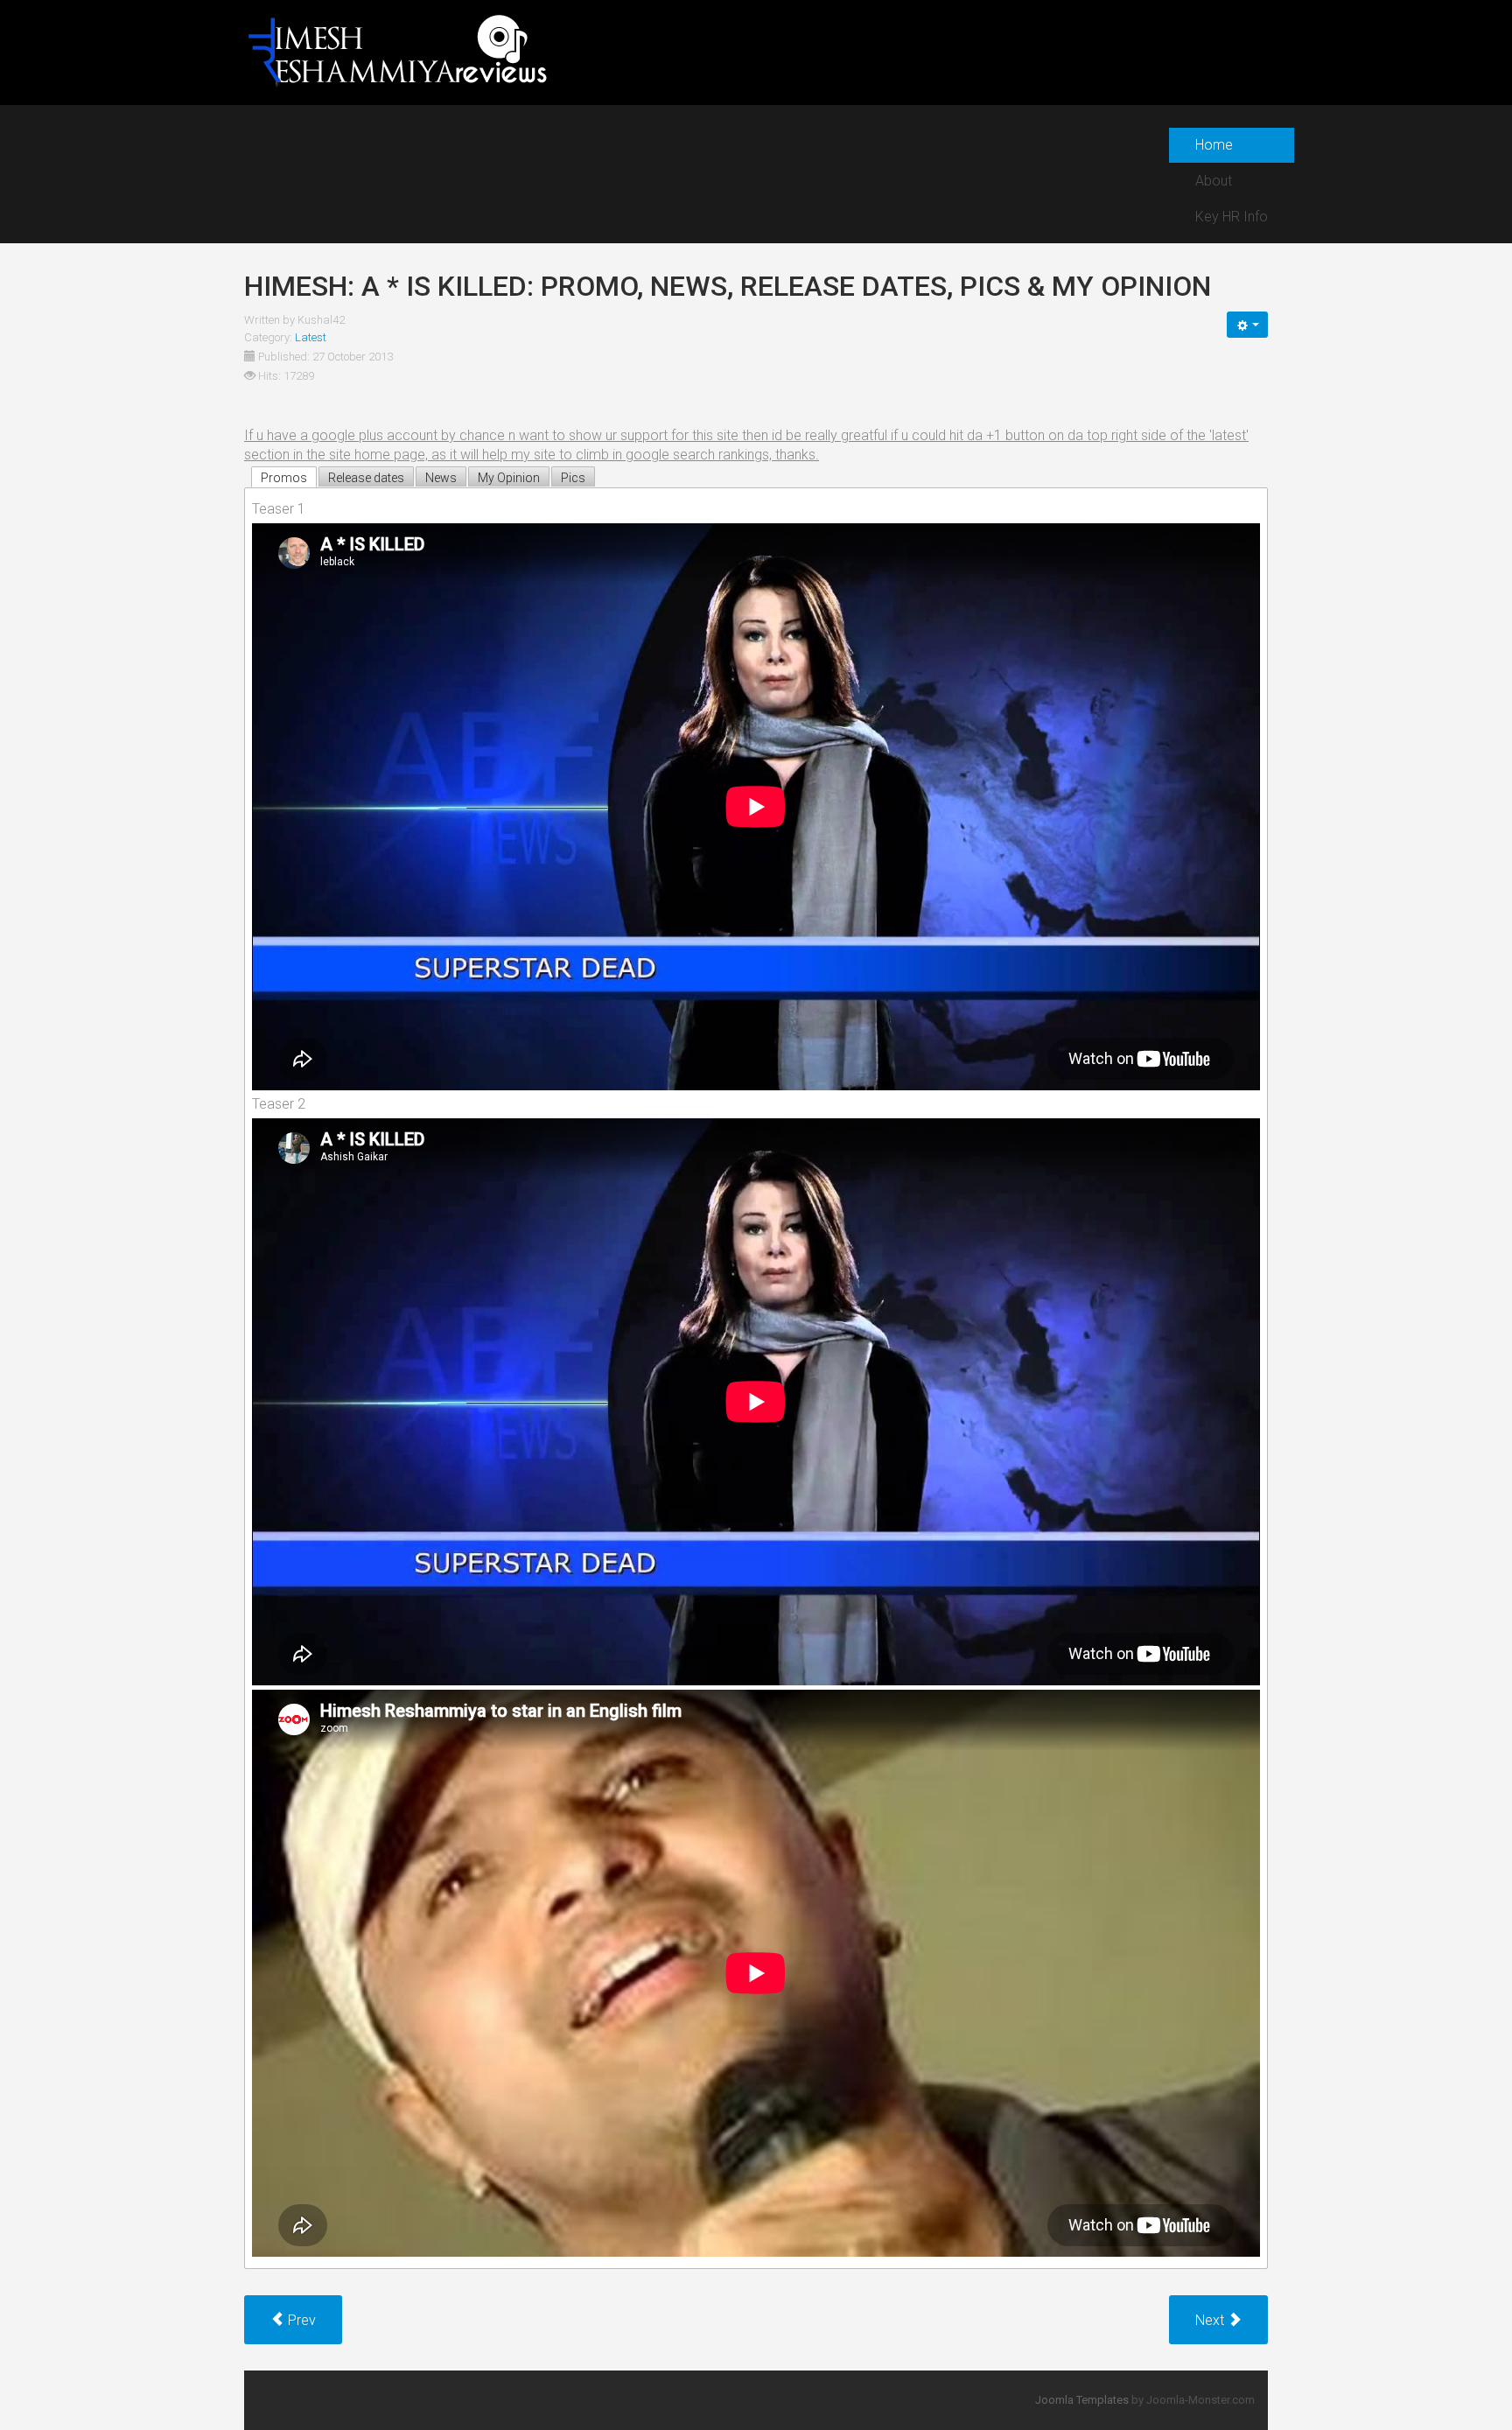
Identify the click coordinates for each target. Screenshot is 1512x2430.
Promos (284, 478)
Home (1214, 145)
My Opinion (509, 478)
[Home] (397, 51)
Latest (311, 337)
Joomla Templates (1082, 2400)
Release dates (366, 478)
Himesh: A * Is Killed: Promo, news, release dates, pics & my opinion (728, 286)
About (1214, 181)
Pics (573, 478)
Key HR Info (1232, 217)
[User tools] (1247, 325)
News (441, 478)
